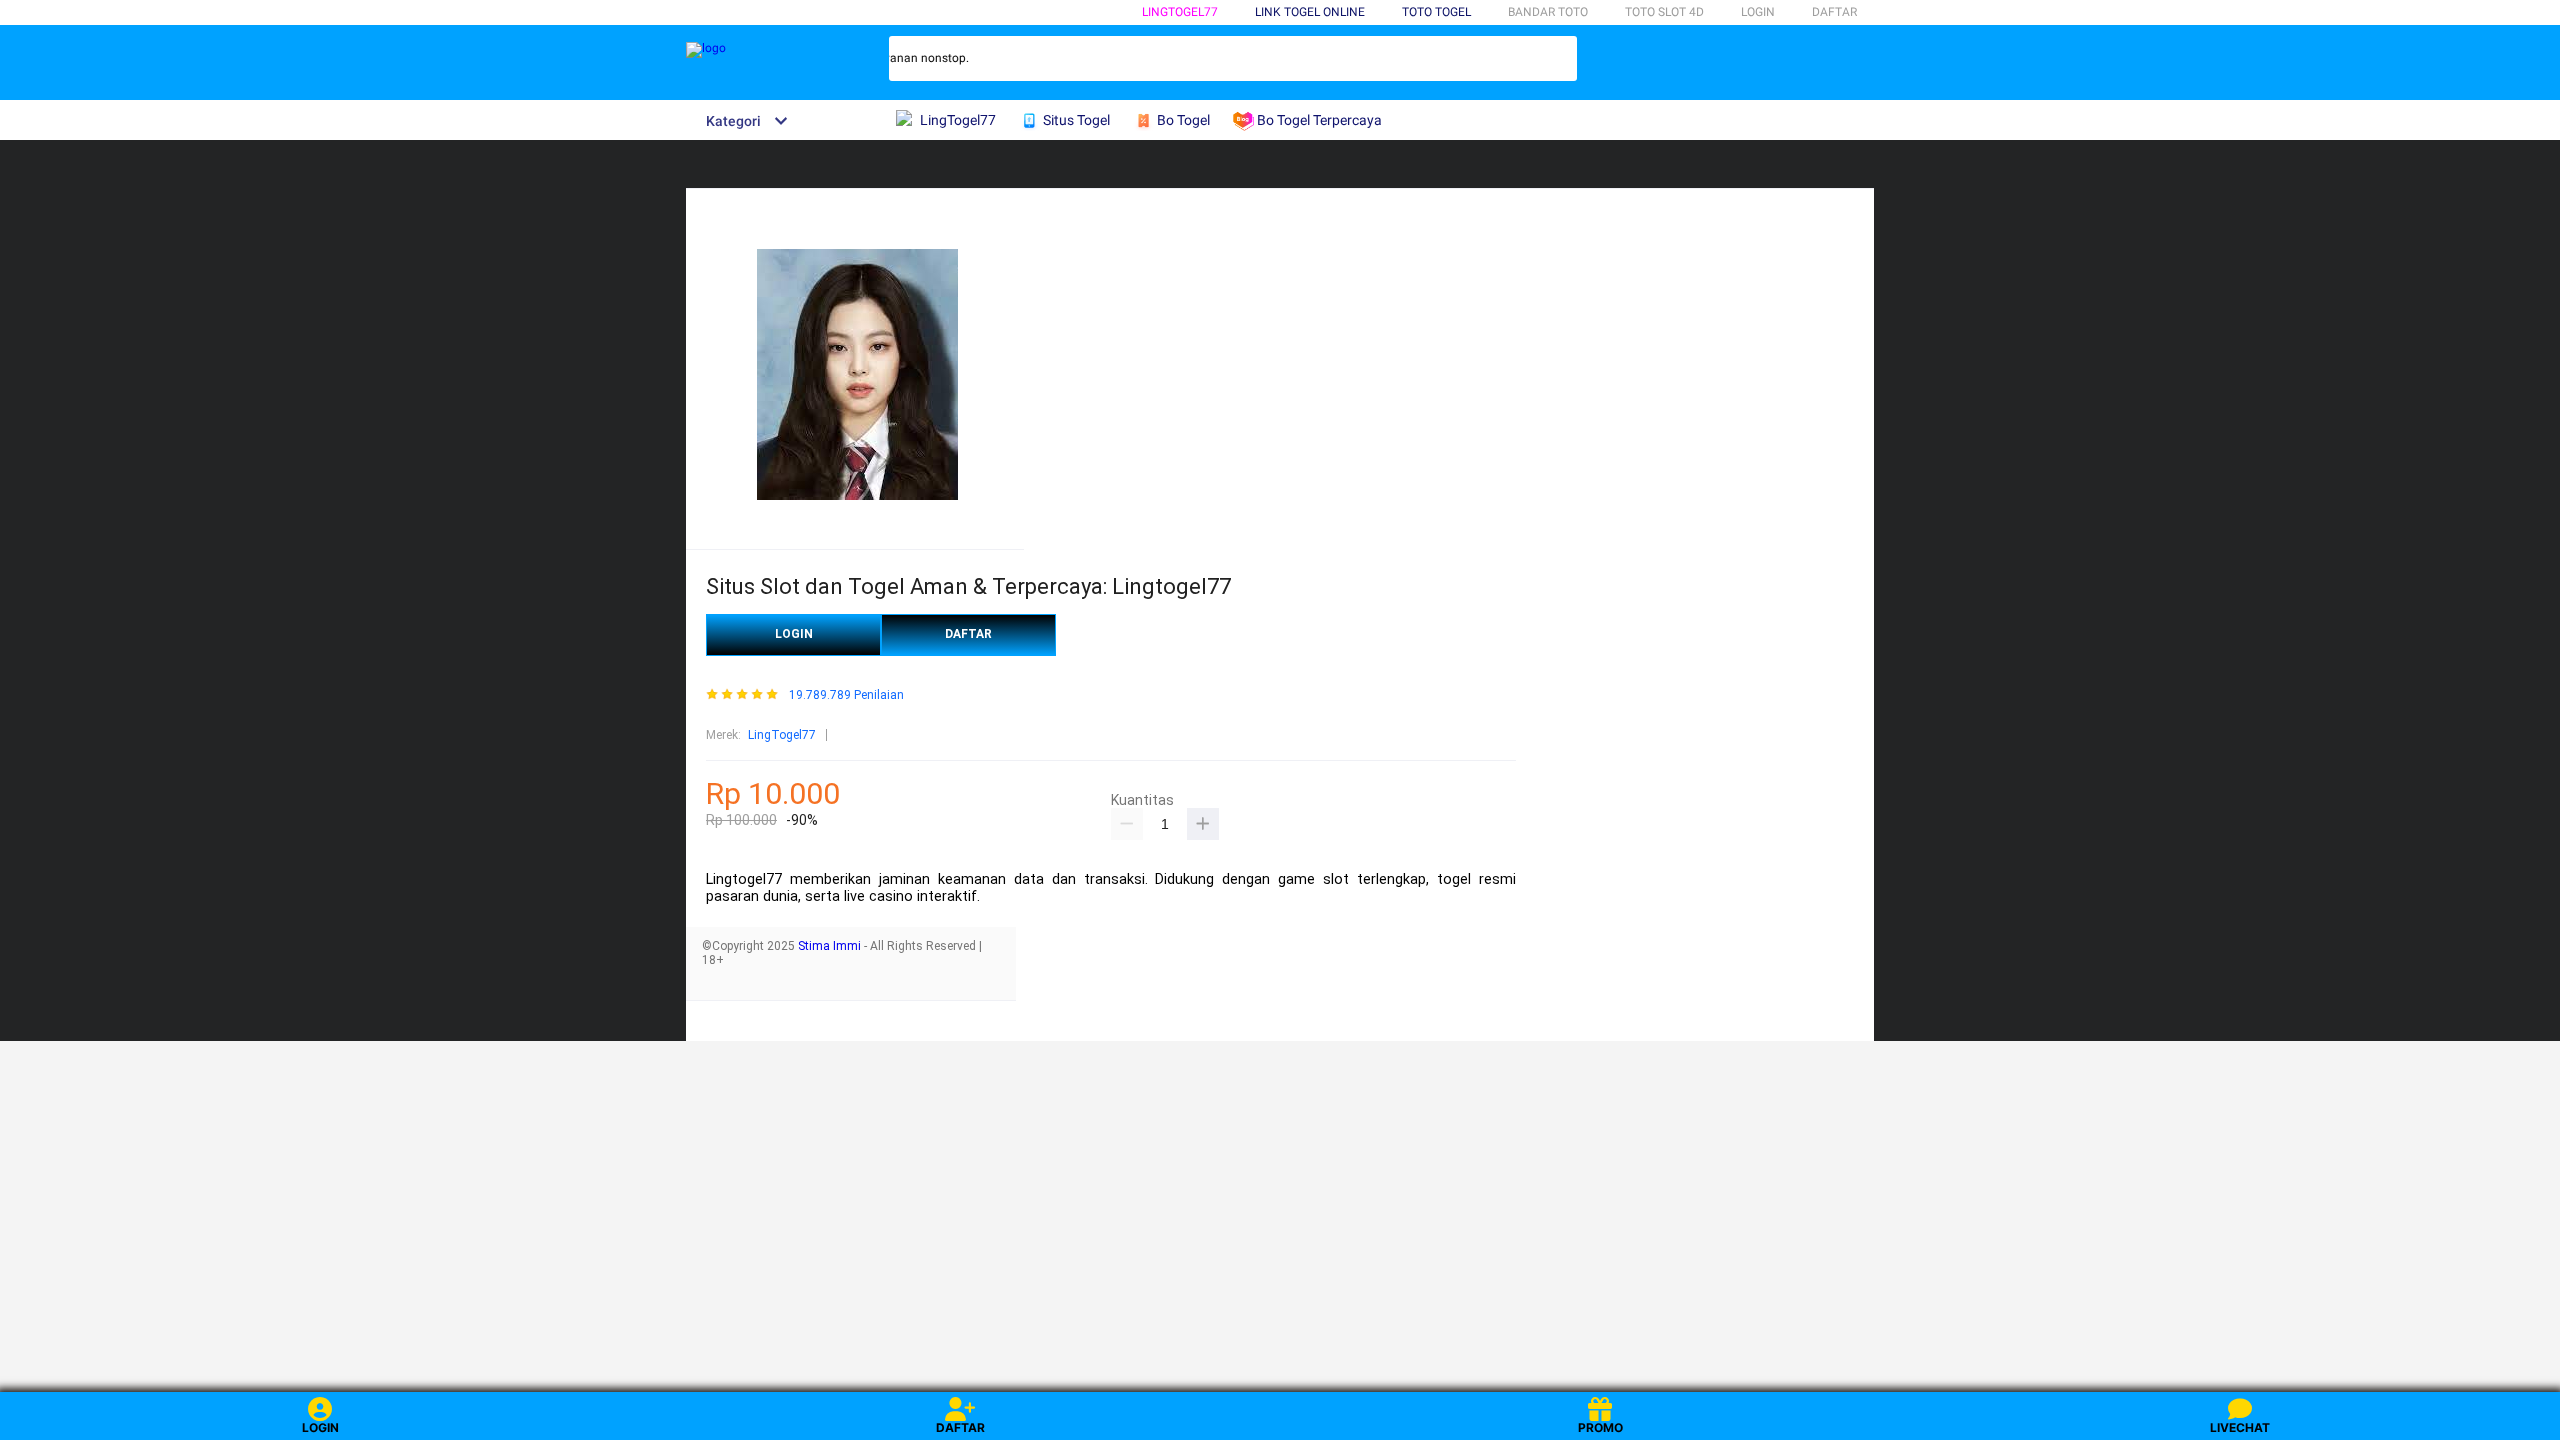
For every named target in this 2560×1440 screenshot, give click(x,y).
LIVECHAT (2240, 1427)
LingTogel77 (1180, 12)
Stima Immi (829, 946)
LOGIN (1758, 12)
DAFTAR (1834, 12)
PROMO (1600, 1427)
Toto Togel (1436, 12)
